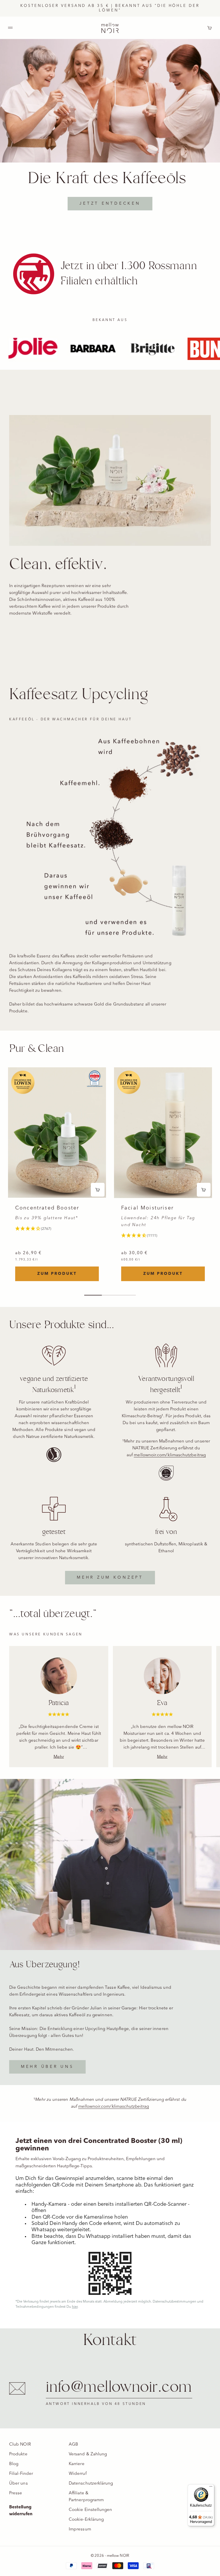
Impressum (80, 2529)
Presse (16, 2493)
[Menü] (211, 2488)
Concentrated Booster (47, 1208)
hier (75, 2307)
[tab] (37, 1049)
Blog (14, 2464)
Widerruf (78, 2474)
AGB (73, 2445)
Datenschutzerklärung (91, 2484)
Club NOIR (20, 2445)
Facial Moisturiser (147, 1208)
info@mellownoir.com (119, 2387)
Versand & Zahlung (88, 2454)
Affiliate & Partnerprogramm (86, 2497)
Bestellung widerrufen (21, 2511)
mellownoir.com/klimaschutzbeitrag (170, 1455)
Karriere (77, 2464)
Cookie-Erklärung (86, 2520)
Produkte (18, 2454)
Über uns (18, 2484)
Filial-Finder (21, 2474)
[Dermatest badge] (95, 1079)
